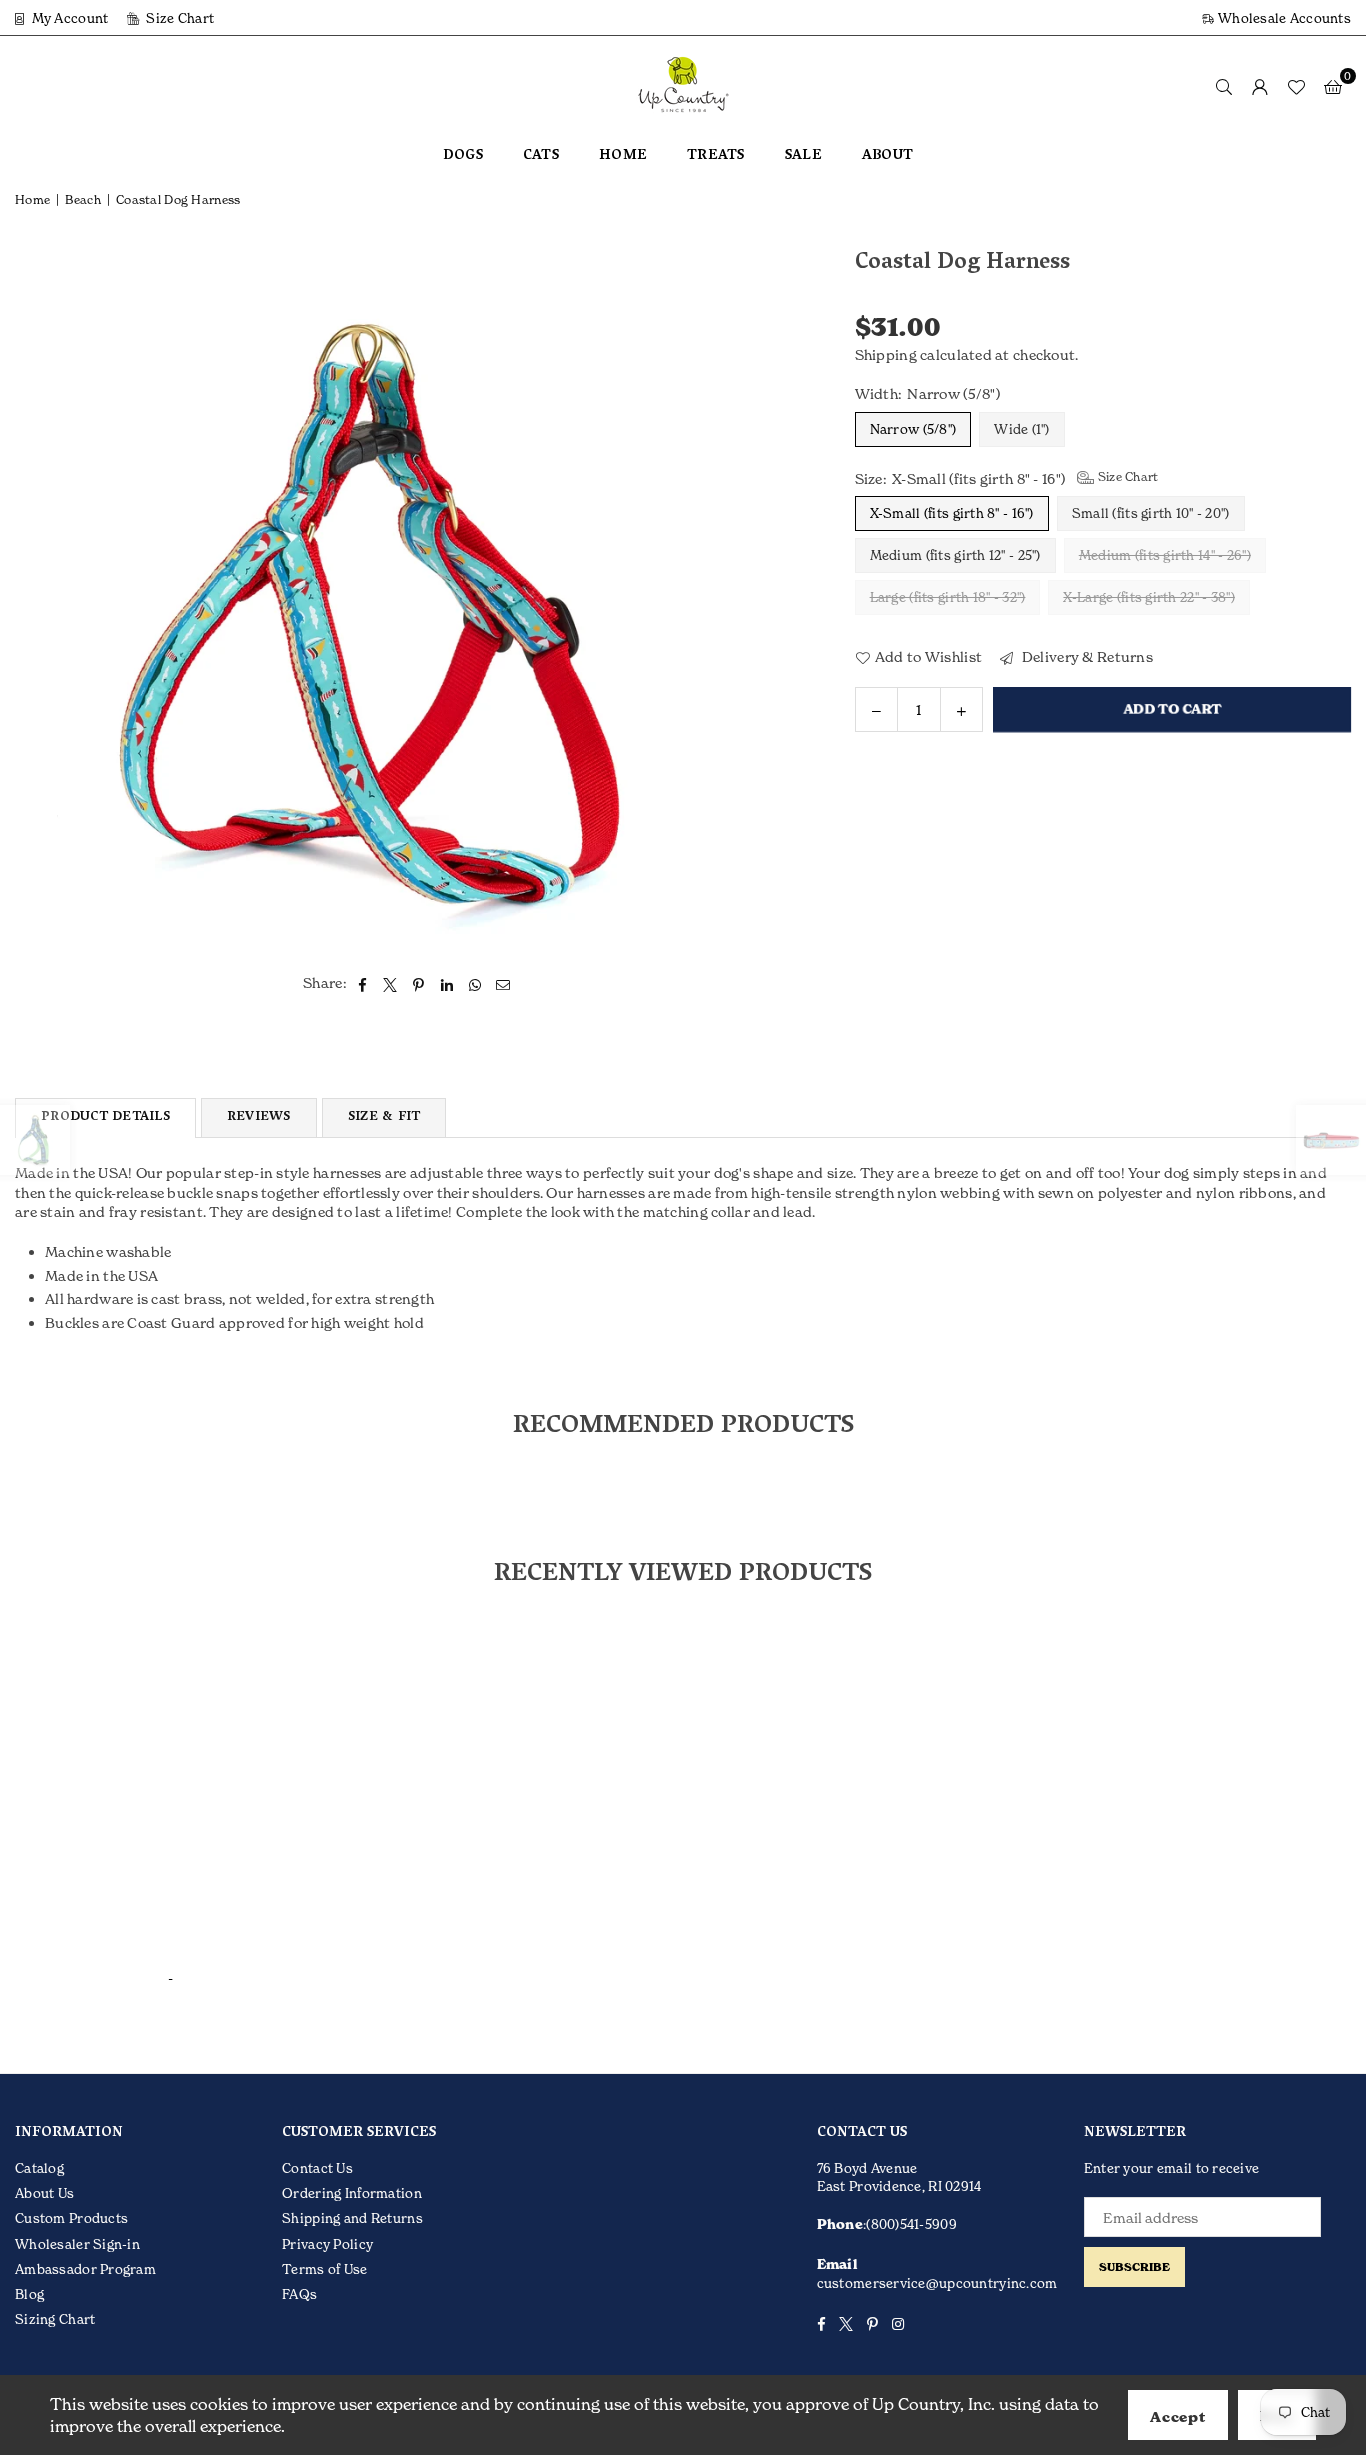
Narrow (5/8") (913, 429)
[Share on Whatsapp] (475, 983)
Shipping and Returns (352, 2218)
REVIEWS (259, 1117)
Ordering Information (352, 2193)
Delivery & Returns (1086, 656)
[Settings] (1260, 86)
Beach (82, 199)
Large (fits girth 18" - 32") (948, 597)
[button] (1333, 86)
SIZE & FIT (384, 1117)
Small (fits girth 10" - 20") (1151, 513)
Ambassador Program (85, 2269)
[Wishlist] (1296, 86)
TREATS (716, 156)
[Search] (1224, 86)
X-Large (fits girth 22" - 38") (1148, 597)
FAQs (299, 2294)
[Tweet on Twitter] (390, 983)
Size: (1007, 478)
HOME (623, 156)
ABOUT (887, 156)
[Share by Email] (503, 983)
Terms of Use (324, 2269)
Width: (927, 393)
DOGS (463, 156)
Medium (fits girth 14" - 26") (1165, 555)
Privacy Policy (327, 2244)
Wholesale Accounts (1283, 18)
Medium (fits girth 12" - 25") (955, 555)
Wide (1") (1022, 429)
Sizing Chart (55, 2319)
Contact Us (317, 2168)
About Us (44, 2193)
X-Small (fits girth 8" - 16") (952, 513)
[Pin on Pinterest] (419, 983)
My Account (68, 18)
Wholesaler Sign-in (77, 2244)
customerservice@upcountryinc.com (937, 2283)
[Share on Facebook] (362, 983)
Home (32, 199)
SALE (803, 156)
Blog (29, 2294)
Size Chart (178, 18)
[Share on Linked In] (447, 983)
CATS (541, 156)
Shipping (886, 354)
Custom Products (71, 2218)
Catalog (39, 2168)
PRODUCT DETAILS (105, 1117)
